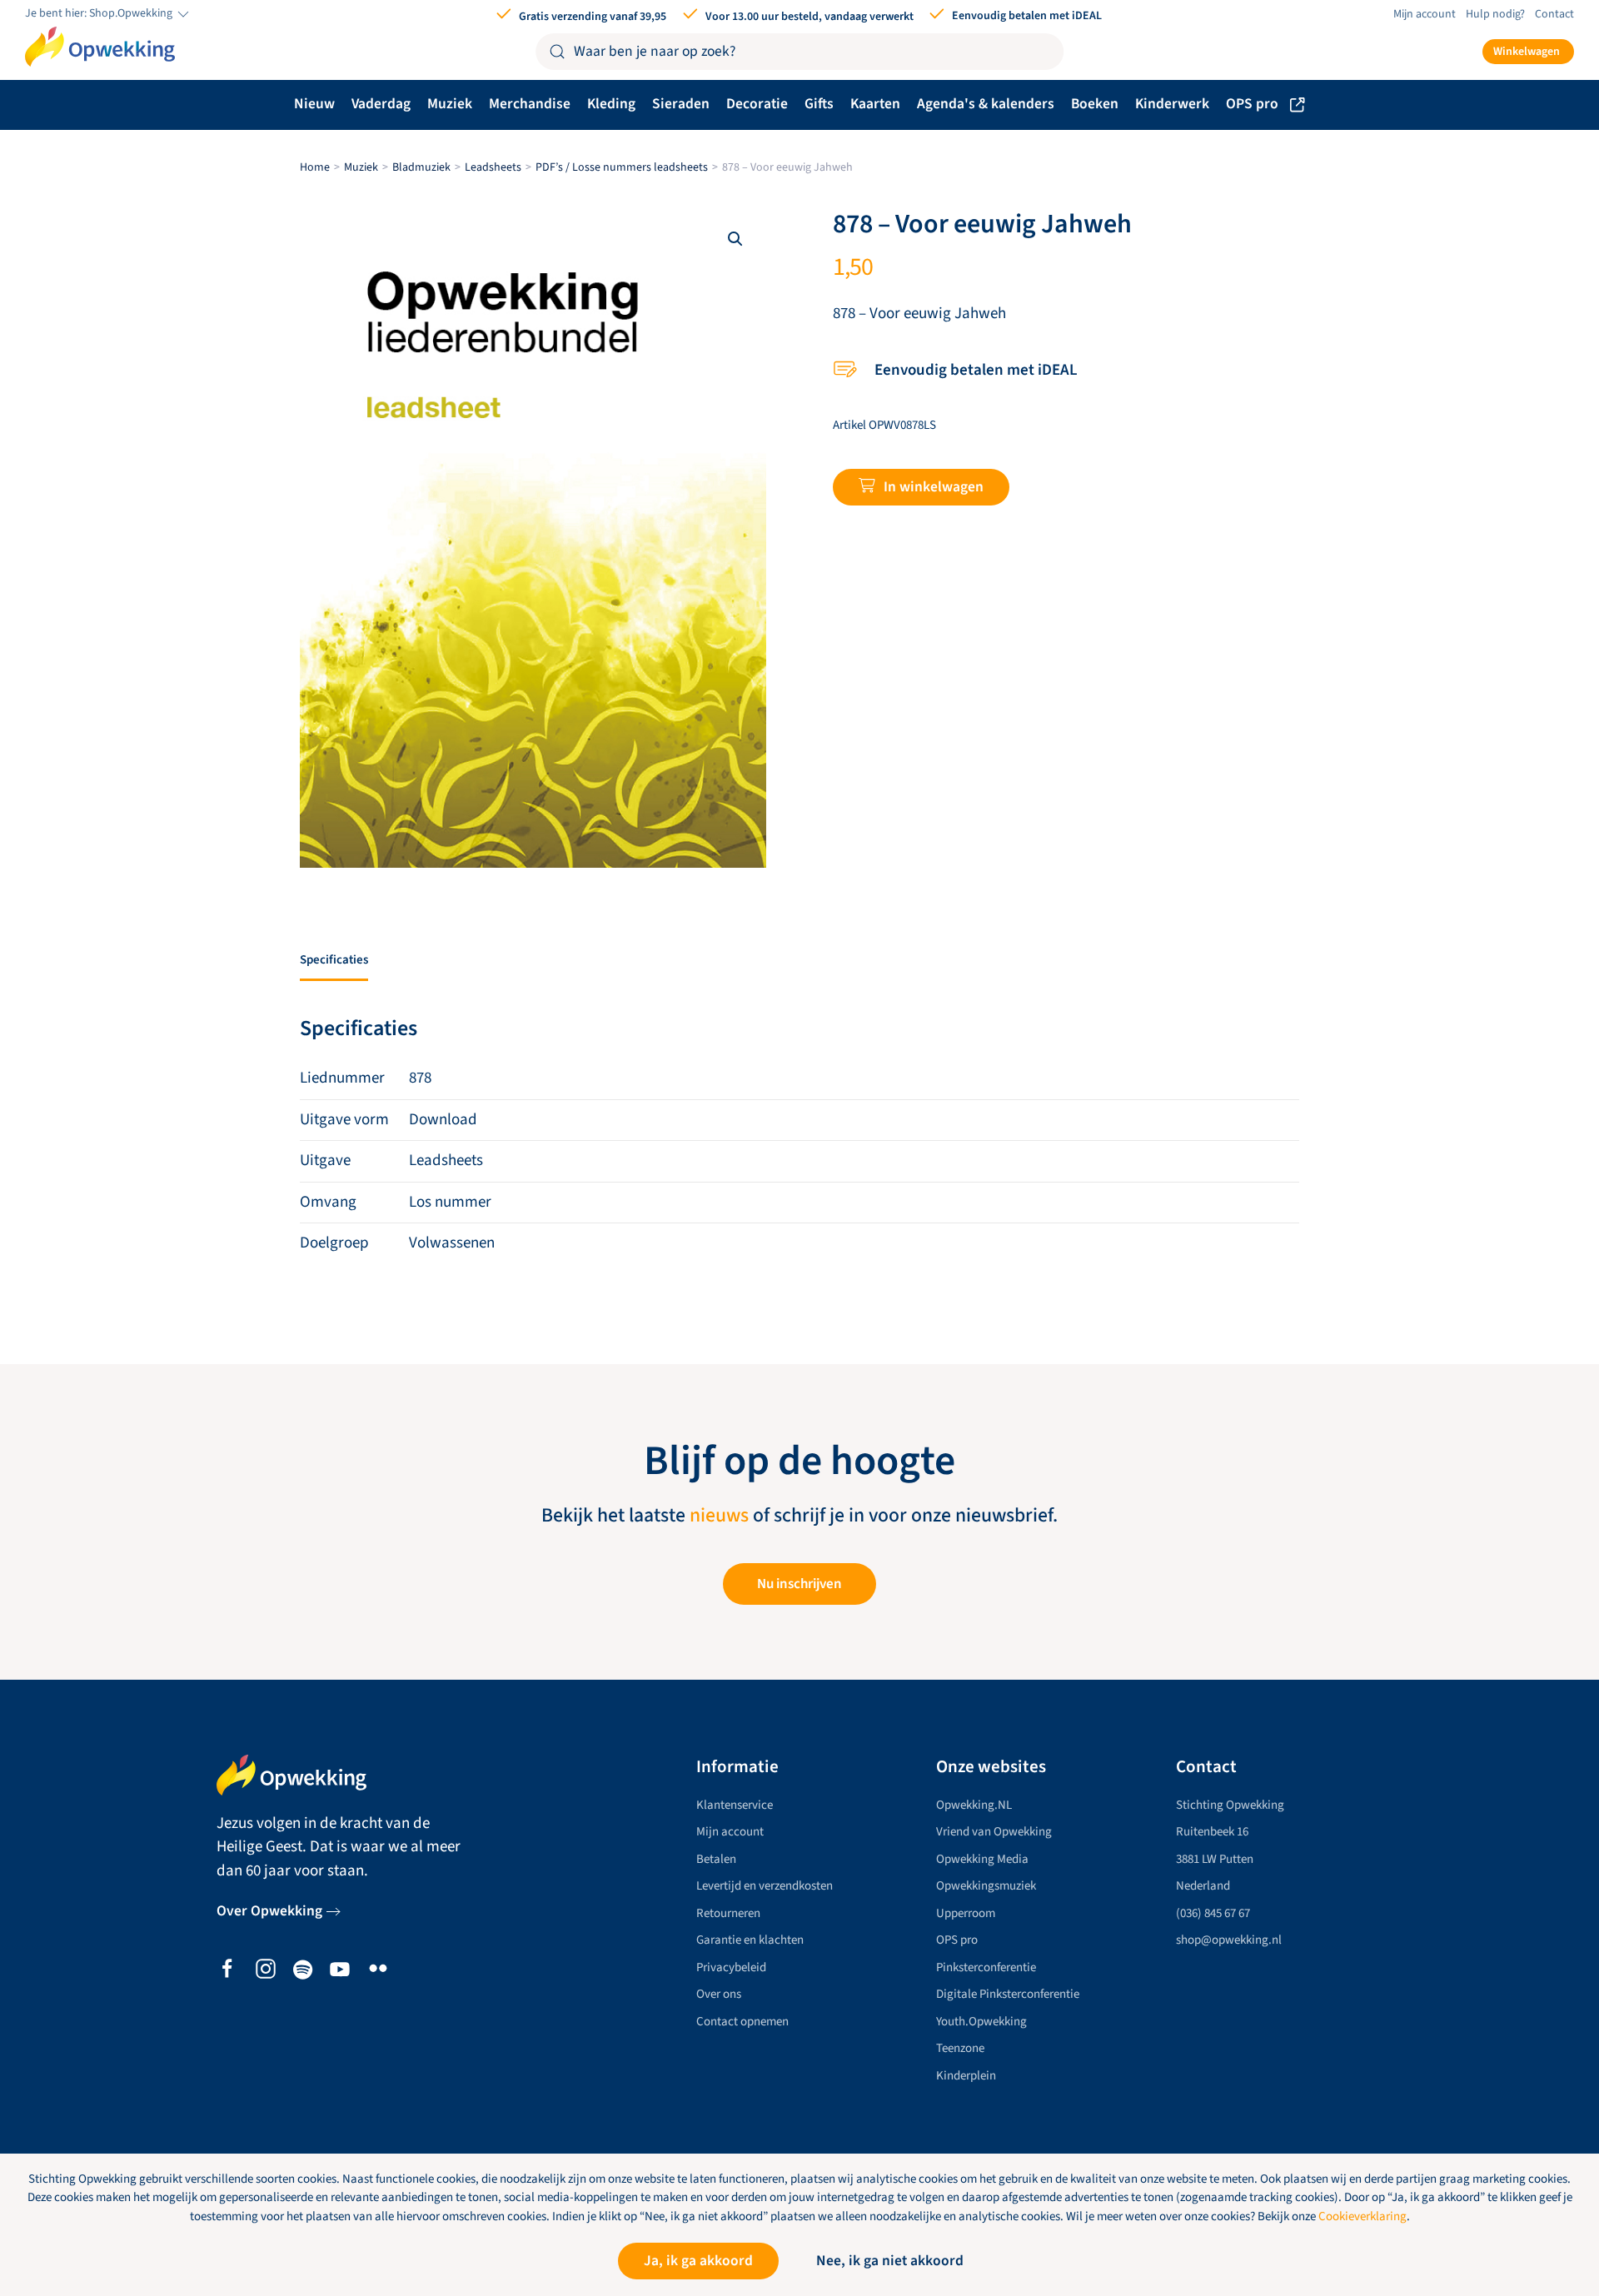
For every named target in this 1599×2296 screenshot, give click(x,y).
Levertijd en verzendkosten (765, 1886)
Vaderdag (381, 104)
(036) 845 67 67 (1213, 1913)
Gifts (819, 104)
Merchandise (530, 104)
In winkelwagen (934, 487)
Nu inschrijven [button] (799, 1584)
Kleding (611, 104)
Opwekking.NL (974, 1805)
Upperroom (966, 1913)
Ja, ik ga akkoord (698, 2261)
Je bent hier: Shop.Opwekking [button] (100, 14)
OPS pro (1252, 104)
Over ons (719, 1994)
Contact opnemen (742, 2022)
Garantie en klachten (750, 1940)
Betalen (716, 1859)
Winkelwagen (1527, 52)
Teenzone (960, 2048)
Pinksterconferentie (986, 1967)
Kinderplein (966, 2076)
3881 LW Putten (1215, 1859)
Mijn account (1425, 14)
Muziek (450, 104)
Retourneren (728, 1913)
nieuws (719, 1516)
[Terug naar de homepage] (100, 47)
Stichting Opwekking (1230, 1805)
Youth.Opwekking (981, 2022)
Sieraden (681, 104)
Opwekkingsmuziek (986, 1886)
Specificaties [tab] (334, 960)
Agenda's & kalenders (986, 104)
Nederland (1203, 1886)
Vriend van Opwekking (994, 1832)
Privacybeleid (731, 1967)
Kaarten (875, 104)
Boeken (1095, 104)
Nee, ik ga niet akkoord (890, 2261)
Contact (1554, 14)
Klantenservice (735, 1805)
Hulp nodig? (1495, 14)
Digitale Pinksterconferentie (1008, 1994)
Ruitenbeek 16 (1212, 1832)
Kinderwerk (1172, 104)
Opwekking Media (982, 1859)
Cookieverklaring (1362, 2216)
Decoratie (757, 104)
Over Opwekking (269, 1911)
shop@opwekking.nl (1229, 1940)
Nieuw (314, 104)
